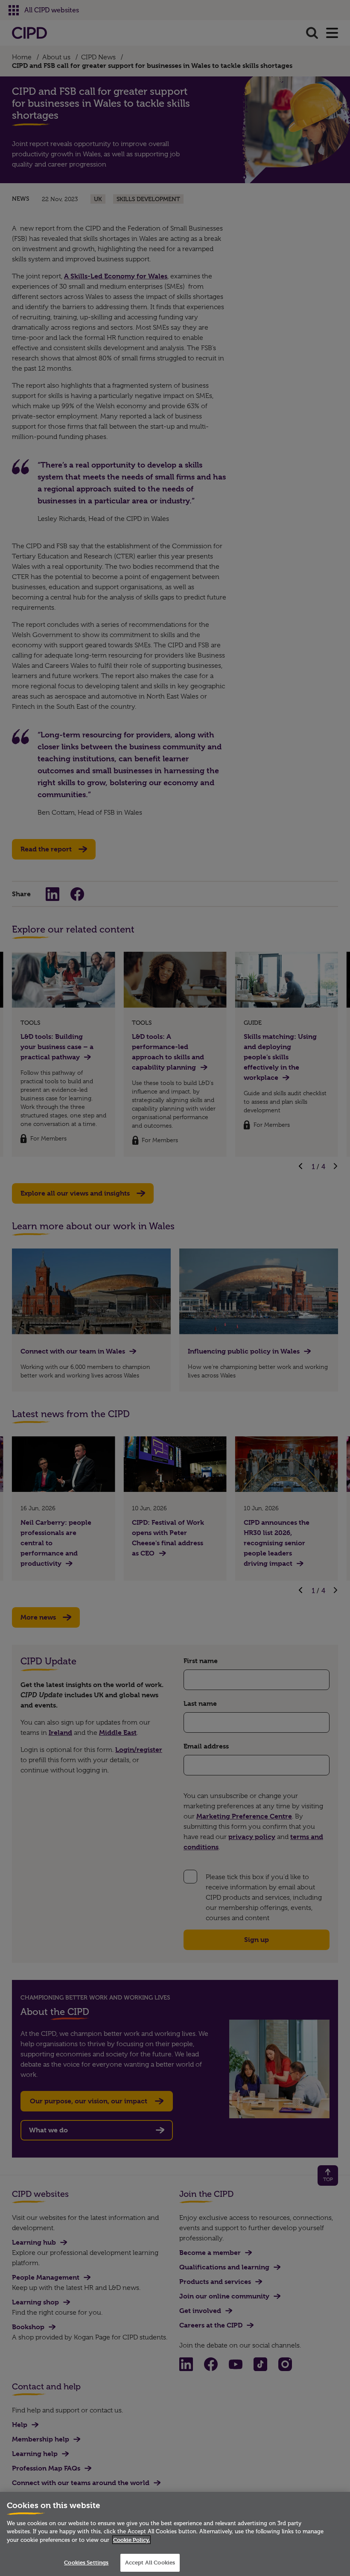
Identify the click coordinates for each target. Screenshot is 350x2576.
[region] (175, 2534)
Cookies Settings (86, 2562)
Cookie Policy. (131, 2540)
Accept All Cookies (150, 2562)
